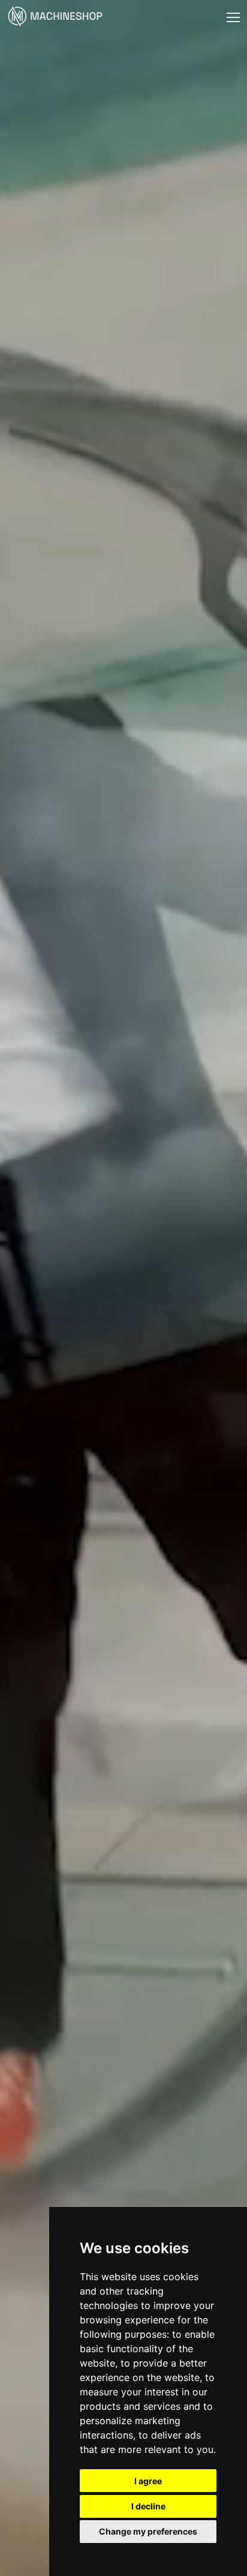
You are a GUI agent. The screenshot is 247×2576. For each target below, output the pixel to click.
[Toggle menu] (233, 17)
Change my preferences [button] (148, 2531)
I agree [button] (148, 2481)
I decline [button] (148, 2506)
